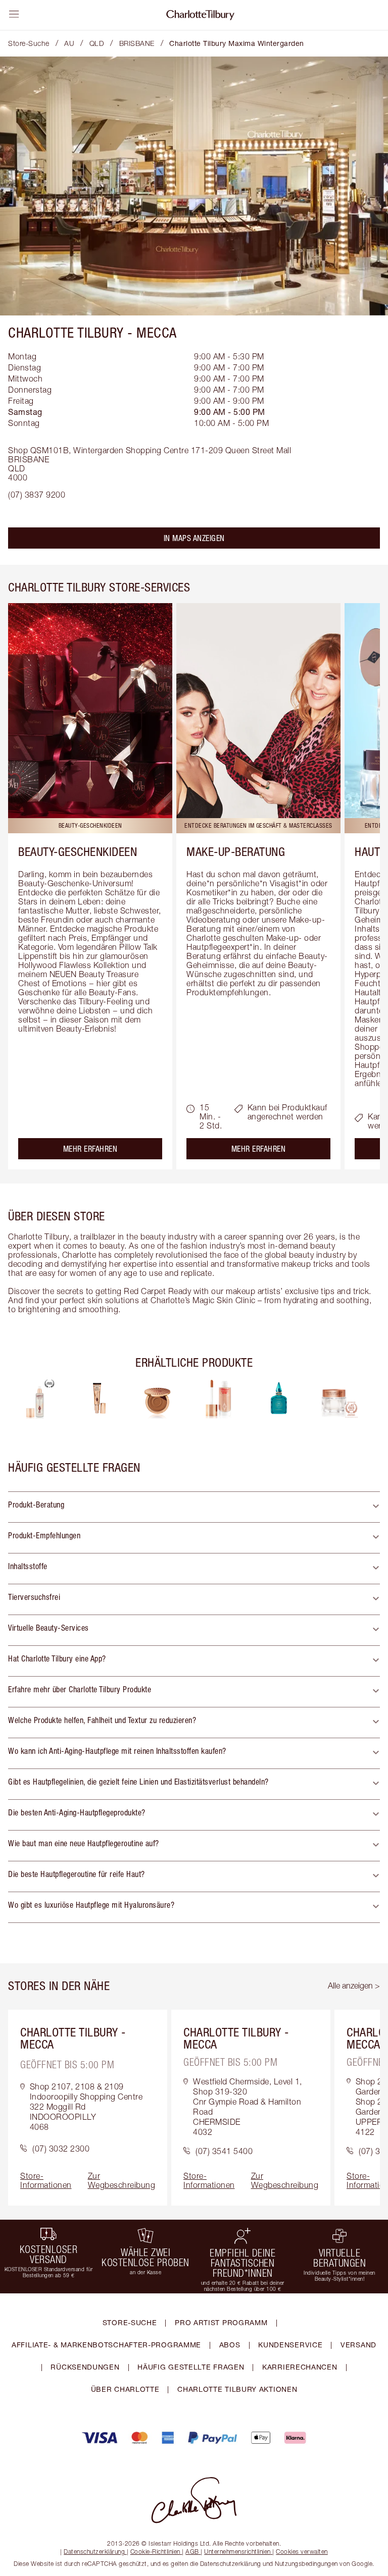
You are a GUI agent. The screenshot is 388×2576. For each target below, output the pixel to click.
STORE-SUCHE (130, 2322)
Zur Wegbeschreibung (122, 2180)
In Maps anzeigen (194, 538)
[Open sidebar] (14, 14)
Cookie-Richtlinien (155, 2552)
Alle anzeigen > (354, 1985)
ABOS (230, 2345)
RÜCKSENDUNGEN (85, 2367)
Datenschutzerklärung (94, 2552)
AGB (192, 2552)
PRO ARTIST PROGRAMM (221, 2322)
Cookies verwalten (302, 2552)
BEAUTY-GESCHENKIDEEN (78, 851)
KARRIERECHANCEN (300, 2367)
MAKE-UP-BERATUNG (236, 851)
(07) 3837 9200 (37, 495)
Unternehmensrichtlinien (237, 2552)
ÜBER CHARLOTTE (125, 2389)
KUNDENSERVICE (290, 2345)
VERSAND (358, 2345)
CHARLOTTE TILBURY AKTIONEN (237, 2389)
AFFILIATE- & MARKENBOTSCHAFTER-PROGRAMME (106, 2345)
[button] (194, 1507)
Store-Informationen (46, 2180)
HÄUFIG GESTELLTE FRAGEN (191, 2367)
